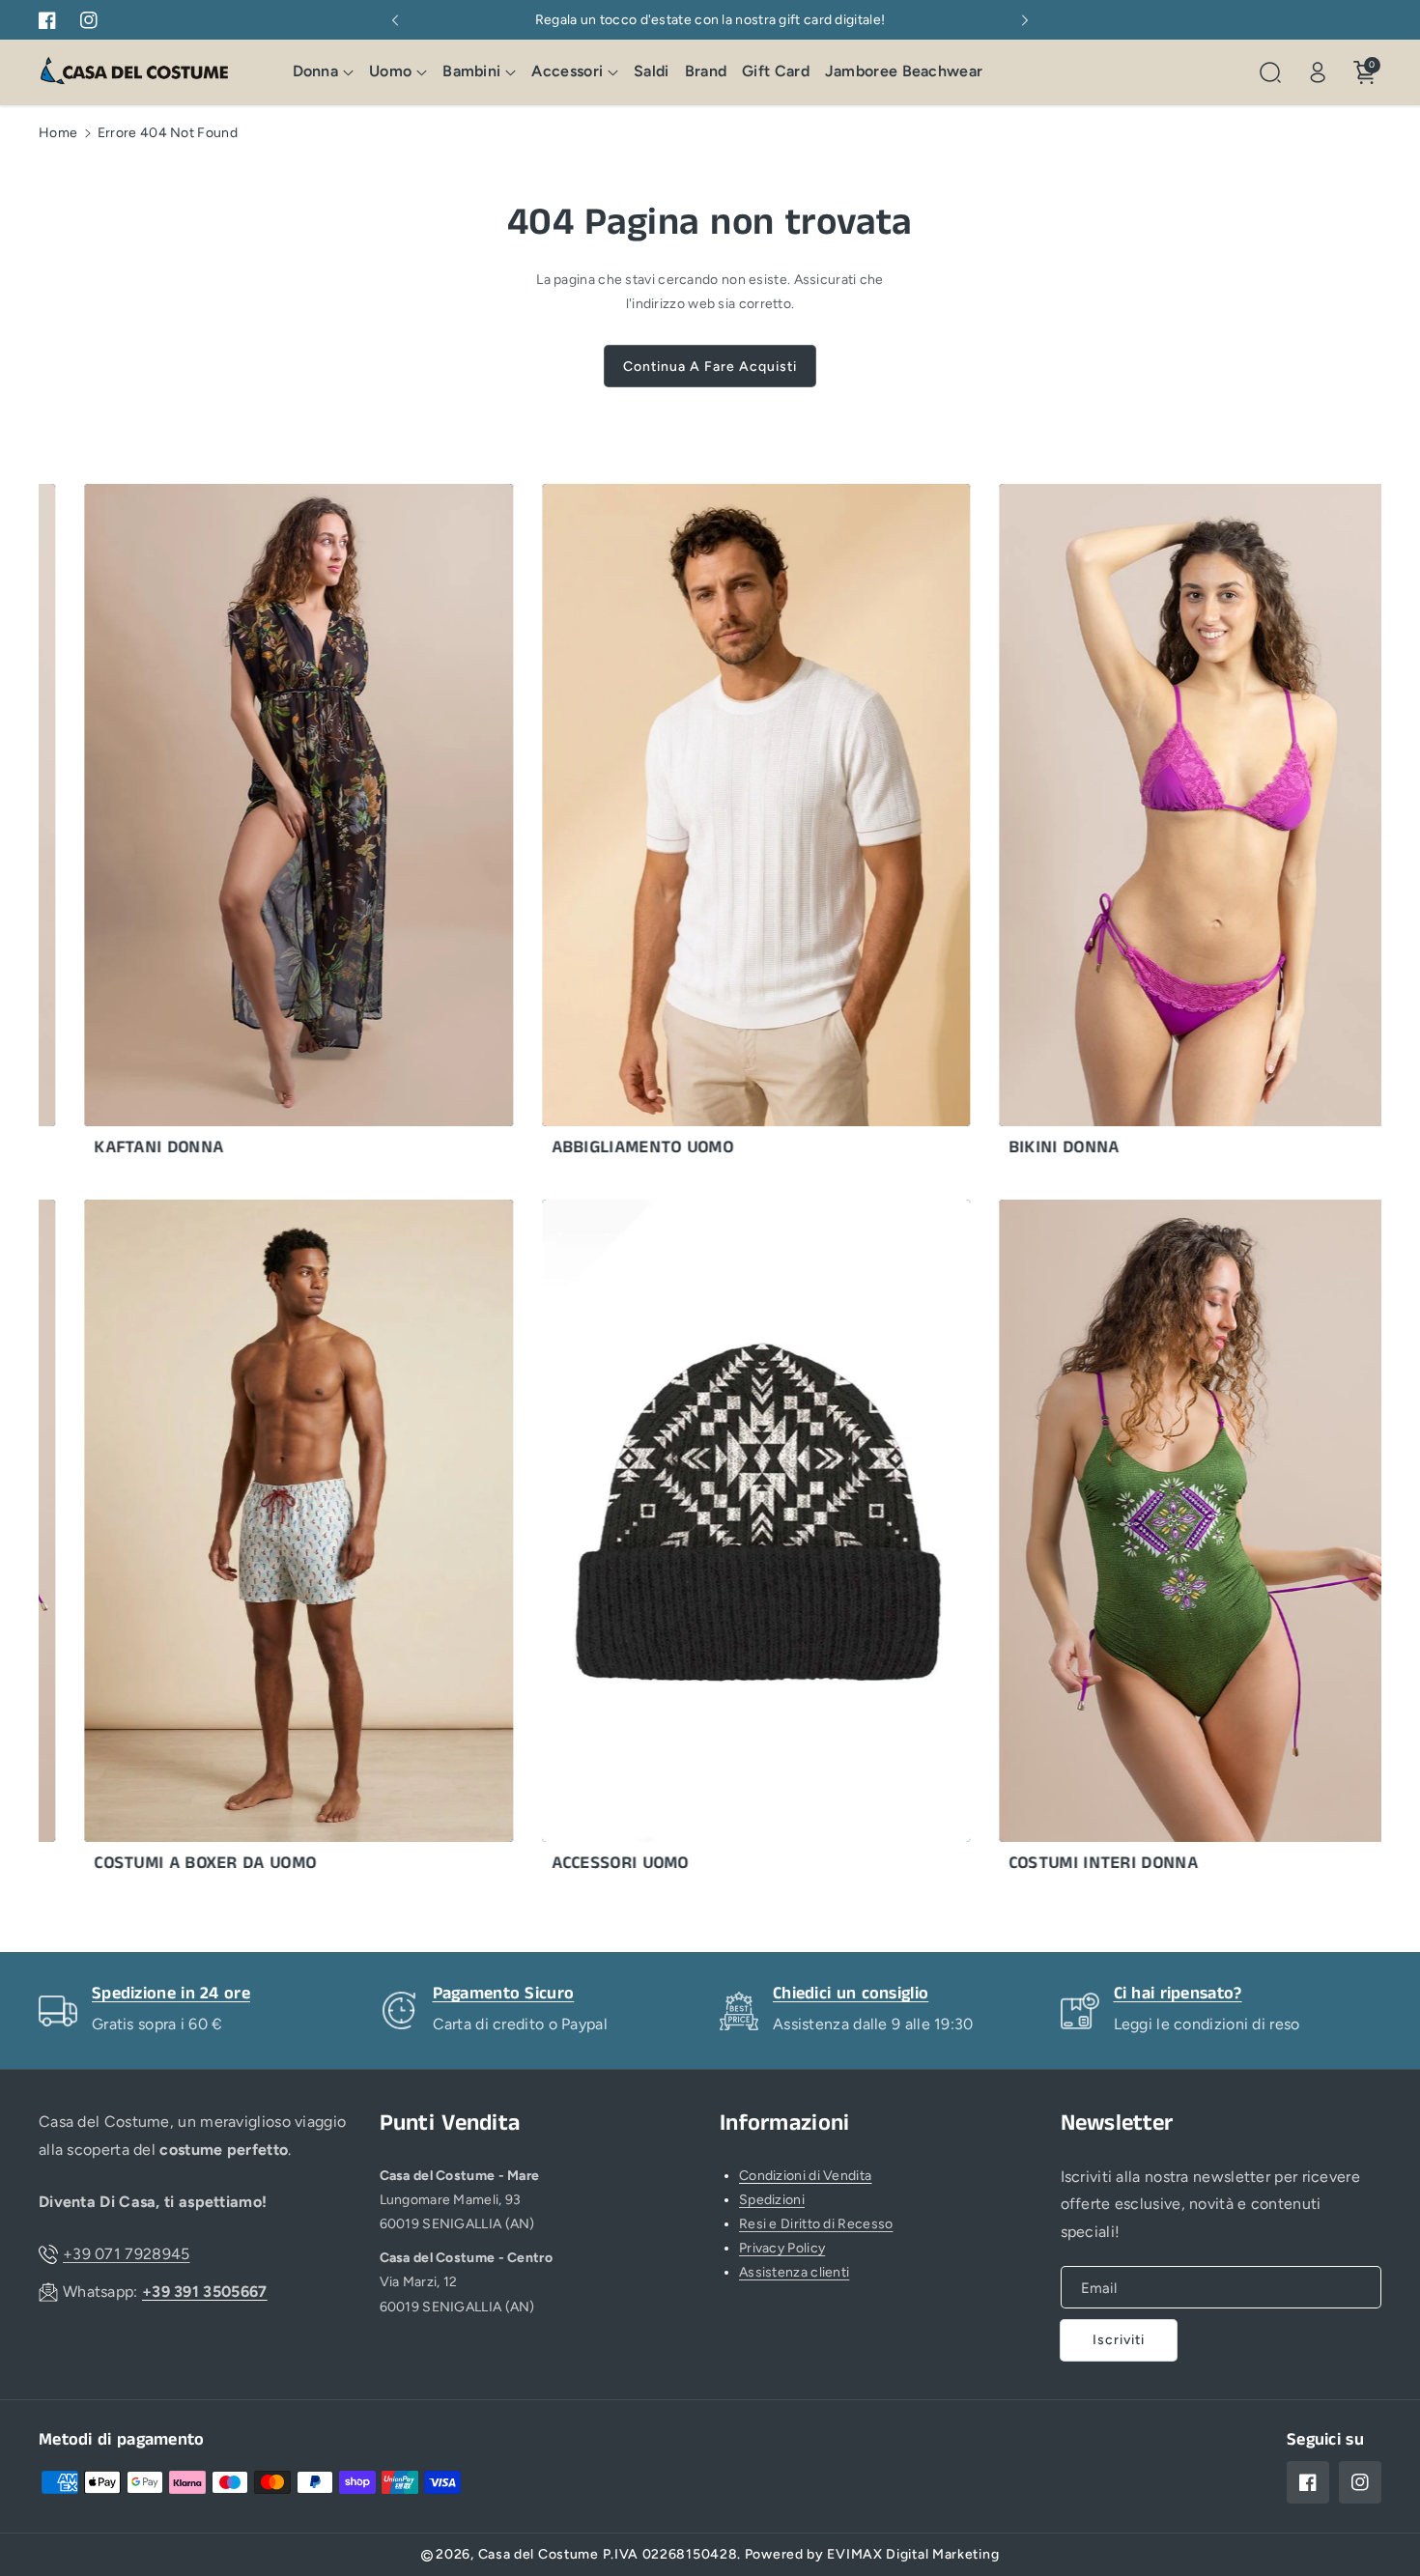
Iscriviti (1119, 2340)
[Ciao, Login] (1318, 72)
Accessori (567, 72)
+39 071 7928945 (127, 2254)
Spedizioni (772, 2200)
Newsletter (1117, 2123)
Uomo (390, 72)
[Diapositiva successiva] (1025, 20)
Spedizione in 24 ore (171, 1994)
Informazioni (785, 2123)
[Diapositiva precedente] (395, 20)
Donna (316, 72)
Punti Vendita (450, 2123)
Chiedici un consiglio (851, 1994)
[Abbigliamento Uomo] (697, 825)
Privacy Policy (782, 2248)
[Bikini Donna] (1154, 825)
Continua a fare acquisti (710, 367)
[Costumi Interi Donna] (1154, 1541)
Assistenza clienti (794, 2272)
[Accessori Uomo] (697, 1541)
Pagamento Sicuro (504, 1994)
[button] (324, 73)
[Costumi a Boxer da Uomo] (240, 1541)
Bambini (471, 72)
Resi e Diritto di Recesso (816, 2224)
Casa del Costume (539, 2554)
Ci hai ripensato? (1178, 1994)
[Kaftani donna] (240, 825)
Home (58, 133)
